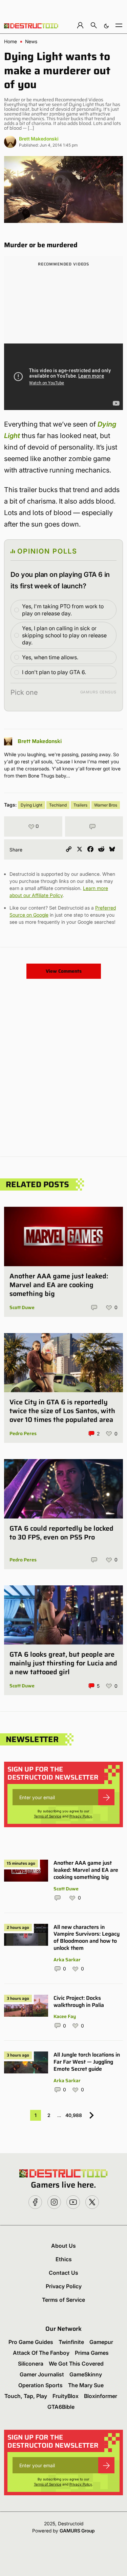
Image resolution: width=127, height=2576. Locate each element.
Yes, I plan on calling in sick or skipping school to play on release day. (64, 635)
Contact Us (63, 2273)
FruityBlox (66, 2396)
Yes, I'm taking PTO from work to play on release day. (63, 610)
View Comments (64, 971)
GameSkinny (86, 2374)
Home (10, 42)
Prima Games (92, 2353)
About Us (63, 2246)
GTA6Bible (61, 2407)
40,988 (74, 2115)
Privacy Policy (81, 1816)
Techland (58, 805)
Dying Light (31, 805)
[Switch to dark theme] (106, 25)
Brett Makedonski (39, 139)
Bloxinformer (101, 2396)
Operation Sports (40, 2385)
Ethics (64, 2259)
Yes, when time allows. (50, 657)
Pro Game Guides (31, 2342)
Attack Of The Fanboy (41, 2353)
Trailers (80, 805)
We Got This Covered (76, 2364)
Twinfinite (71, 2342)
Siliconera (31, 2364)
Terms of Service (48, 1816)
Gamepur (101, 2342)
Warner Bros (106, 805)
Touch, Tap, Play (26, 2396)
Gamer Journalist (42, 2374)
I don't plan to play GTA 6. (54, 672)
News (31, 42)
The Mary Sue (86, 2385)
